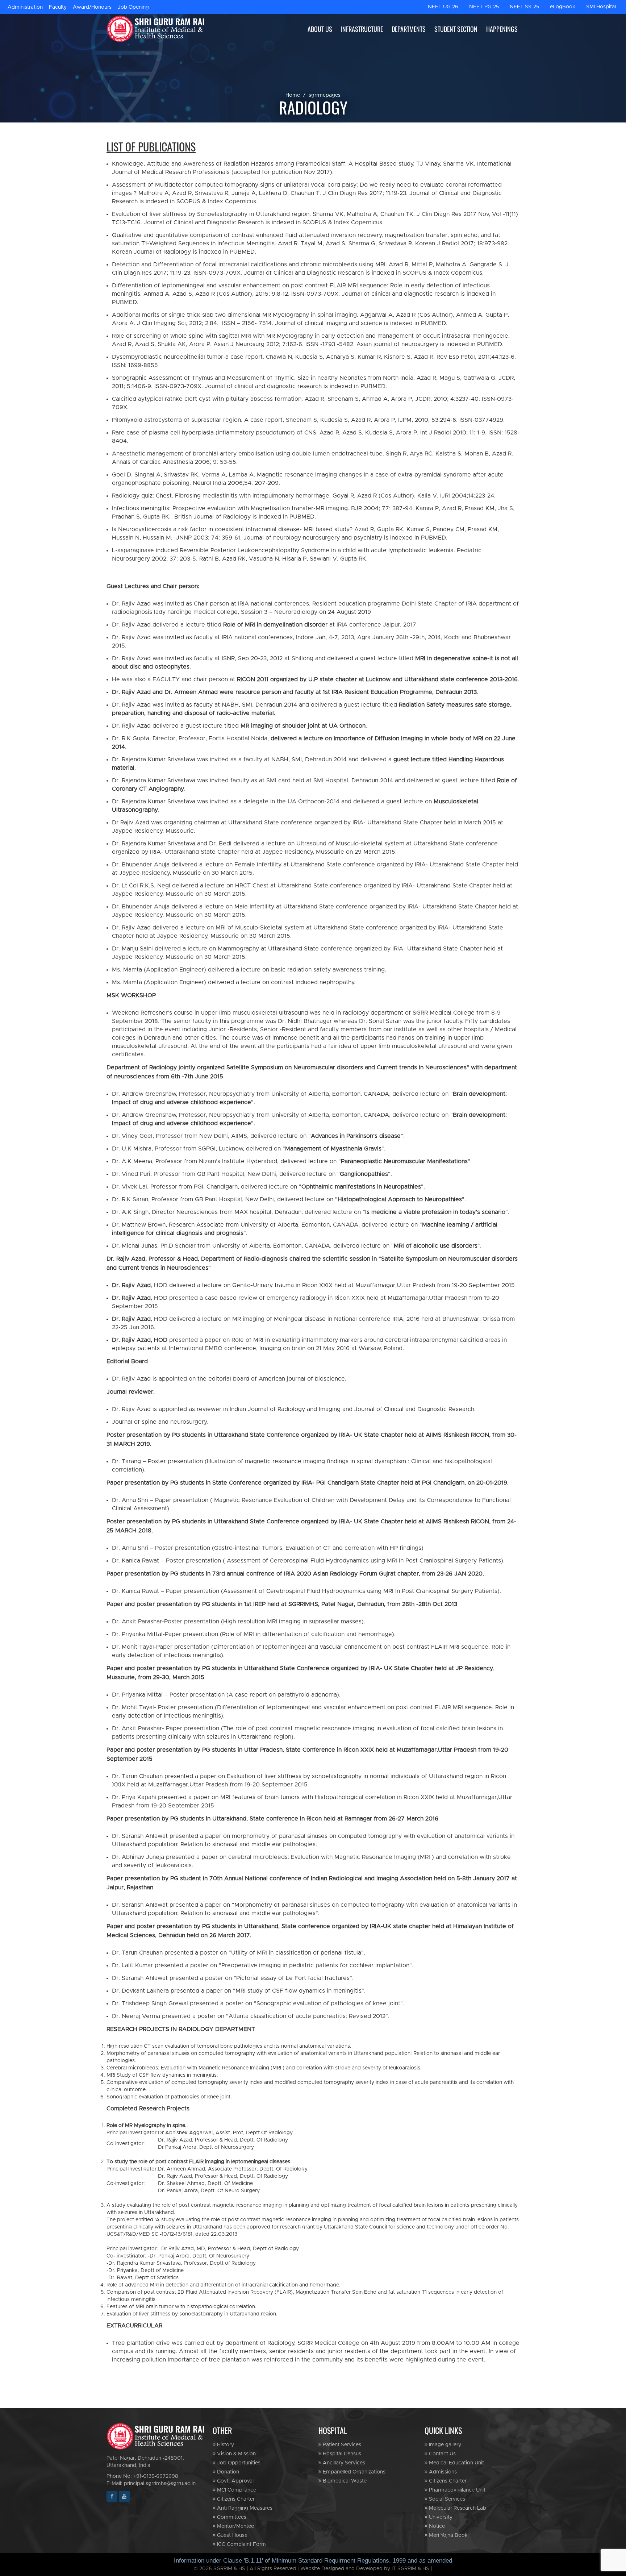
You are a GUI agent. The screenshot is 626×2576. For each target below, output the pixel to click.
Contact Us (442, 2454)
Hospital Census (341, 2454)
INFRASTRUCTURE (362, 29)
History (225, 2445)
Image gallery (444, 2445)
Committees (231, 2517)
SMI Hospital (601, 7)
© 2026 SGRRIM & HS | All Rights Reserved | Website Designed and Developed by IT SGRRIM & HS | (313, 2569)
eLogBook (563, 7)
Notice (436, 2526)
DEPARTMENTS (409, 29)
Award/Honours (92, 7)
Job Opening (133, 7)
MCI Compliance (236, 2490)
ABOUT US (320, 29)
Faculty (58, 7)
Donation (227, 2472)
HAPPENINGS (502, 29)
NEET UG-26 (443, 7)
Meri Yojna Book (448, 2535)
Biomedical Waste (344, 2481)
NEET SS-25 (524, 7)
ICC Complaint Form (241, 2544)
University (440, 2517)
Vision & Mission (236, 2454)
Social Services (446, 2499)
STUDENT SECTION (456, 29)
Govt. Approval (235, 2481)
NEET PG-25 (484, 7)
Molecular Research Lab (457, 2508)
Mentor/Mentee (235, 2526)
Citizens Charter (235, 2499)
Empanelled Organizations (353, 2472)
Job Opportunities (238, 2463)
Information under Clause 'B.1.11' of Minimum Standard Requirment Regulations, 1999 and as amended (313, 2561)
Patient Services (341, 2445)
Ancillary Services (343, 2463)
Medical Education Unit (456, 2463)
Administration (25, 7)
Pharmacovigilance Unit (456, 2490)
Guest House (231, 2535)
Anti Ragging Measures (244, 2508)
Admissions (442, 2472)
